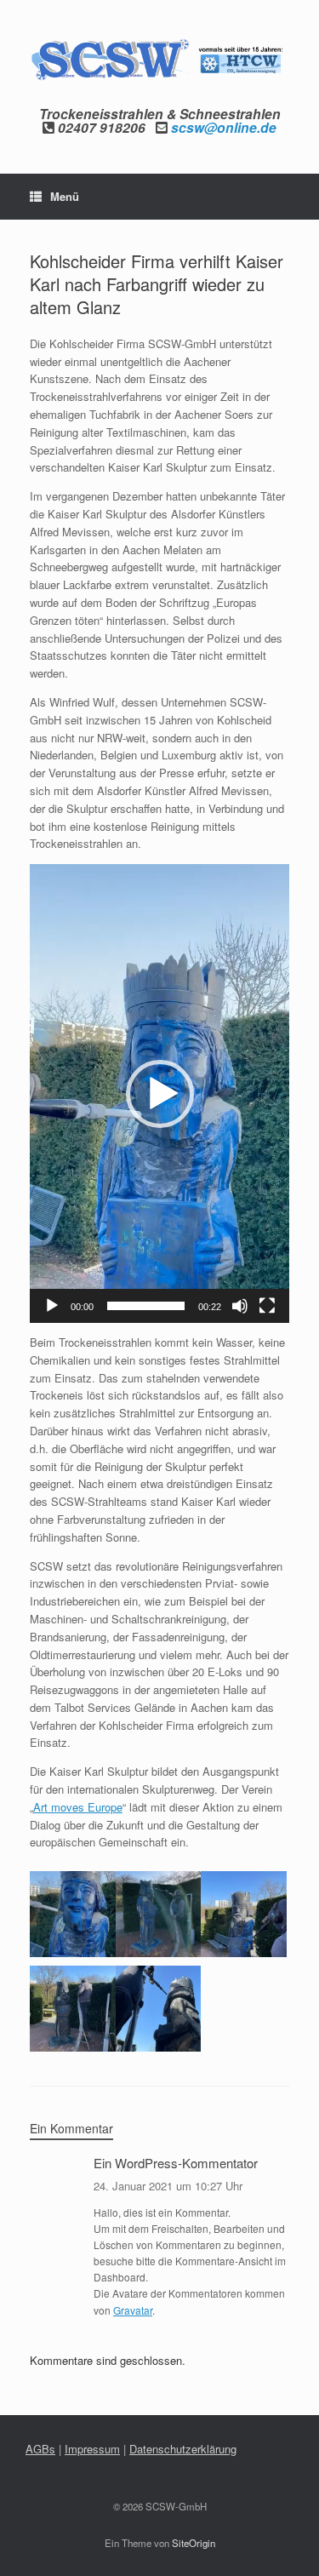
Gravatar (133, 2310)
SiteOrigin (194, 2543)
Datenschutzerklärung (183, 2449)
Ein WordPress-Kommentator (176, 2163)
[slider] (146, 1306)
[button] (160, 1094)
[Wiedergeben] (52, 1306)
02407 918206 (102, 127)
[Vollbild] (267, 1306)
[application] (159, 1093)
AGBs (40, 2449)
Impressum (92, 2449)
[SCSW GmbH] (159, 60)
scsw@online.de (224, 127)
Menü (65, 196)
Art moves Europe (78, 1807)
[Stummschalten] (240, 1306)
